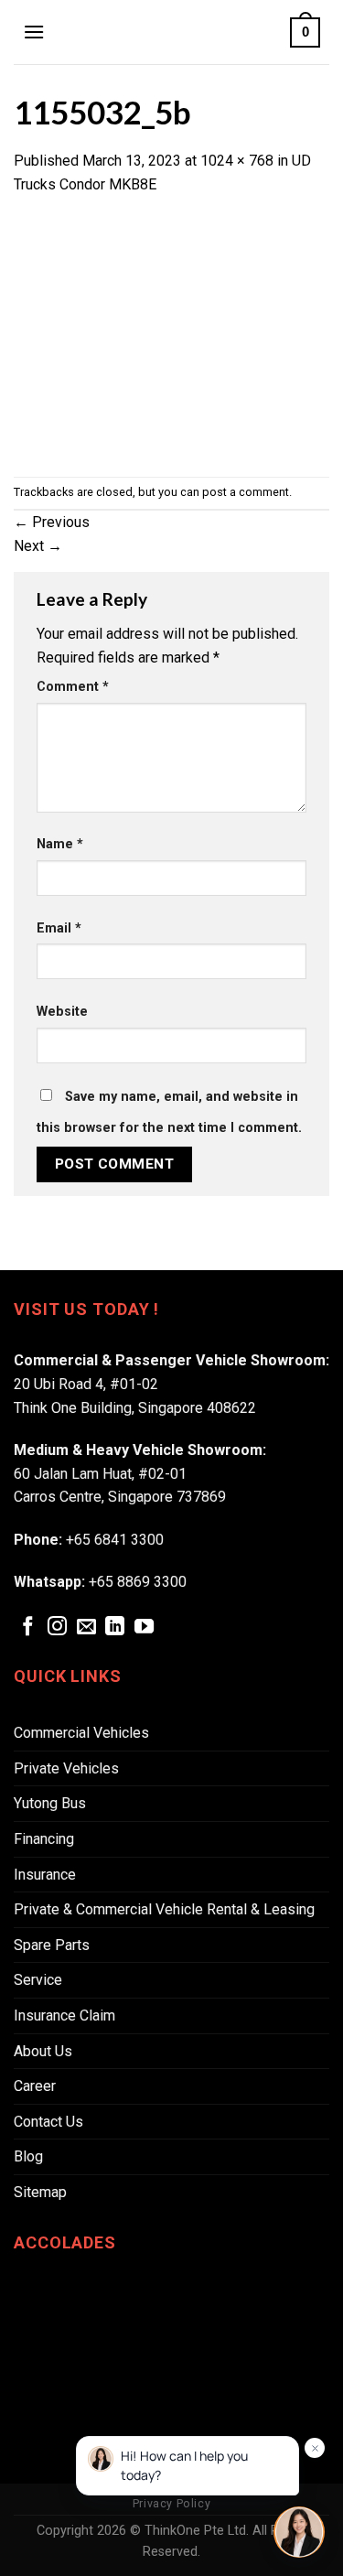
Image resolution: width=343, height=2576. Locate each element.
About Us (43, 2051)
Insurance (45, 1875)
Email (59, 928)
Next (38, 546)
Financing (44, 1839)
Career (35, 2086)
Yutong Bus (50, 1803)
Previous (52, 522)
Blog (28, 2156)
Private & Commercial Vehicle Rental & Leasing (164, 1909)
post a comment (246, 492)
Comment (73, 687)
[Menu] (34, 32)
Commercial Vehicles (81, 1733)
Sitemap (40, 2192)
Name (60, 844)
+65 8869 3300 (138, 1582)
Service (38, 1980)
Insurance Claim (64, 2016)
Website (62, 1012)
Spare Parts (52, 1945)
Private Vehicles (66, 1768)
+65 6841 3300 (115, 1540)
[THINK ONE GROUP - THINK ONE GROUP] (167, 32)
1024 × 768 (237, 161)
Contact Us (48, 2122)
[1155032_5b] (171, 335)
